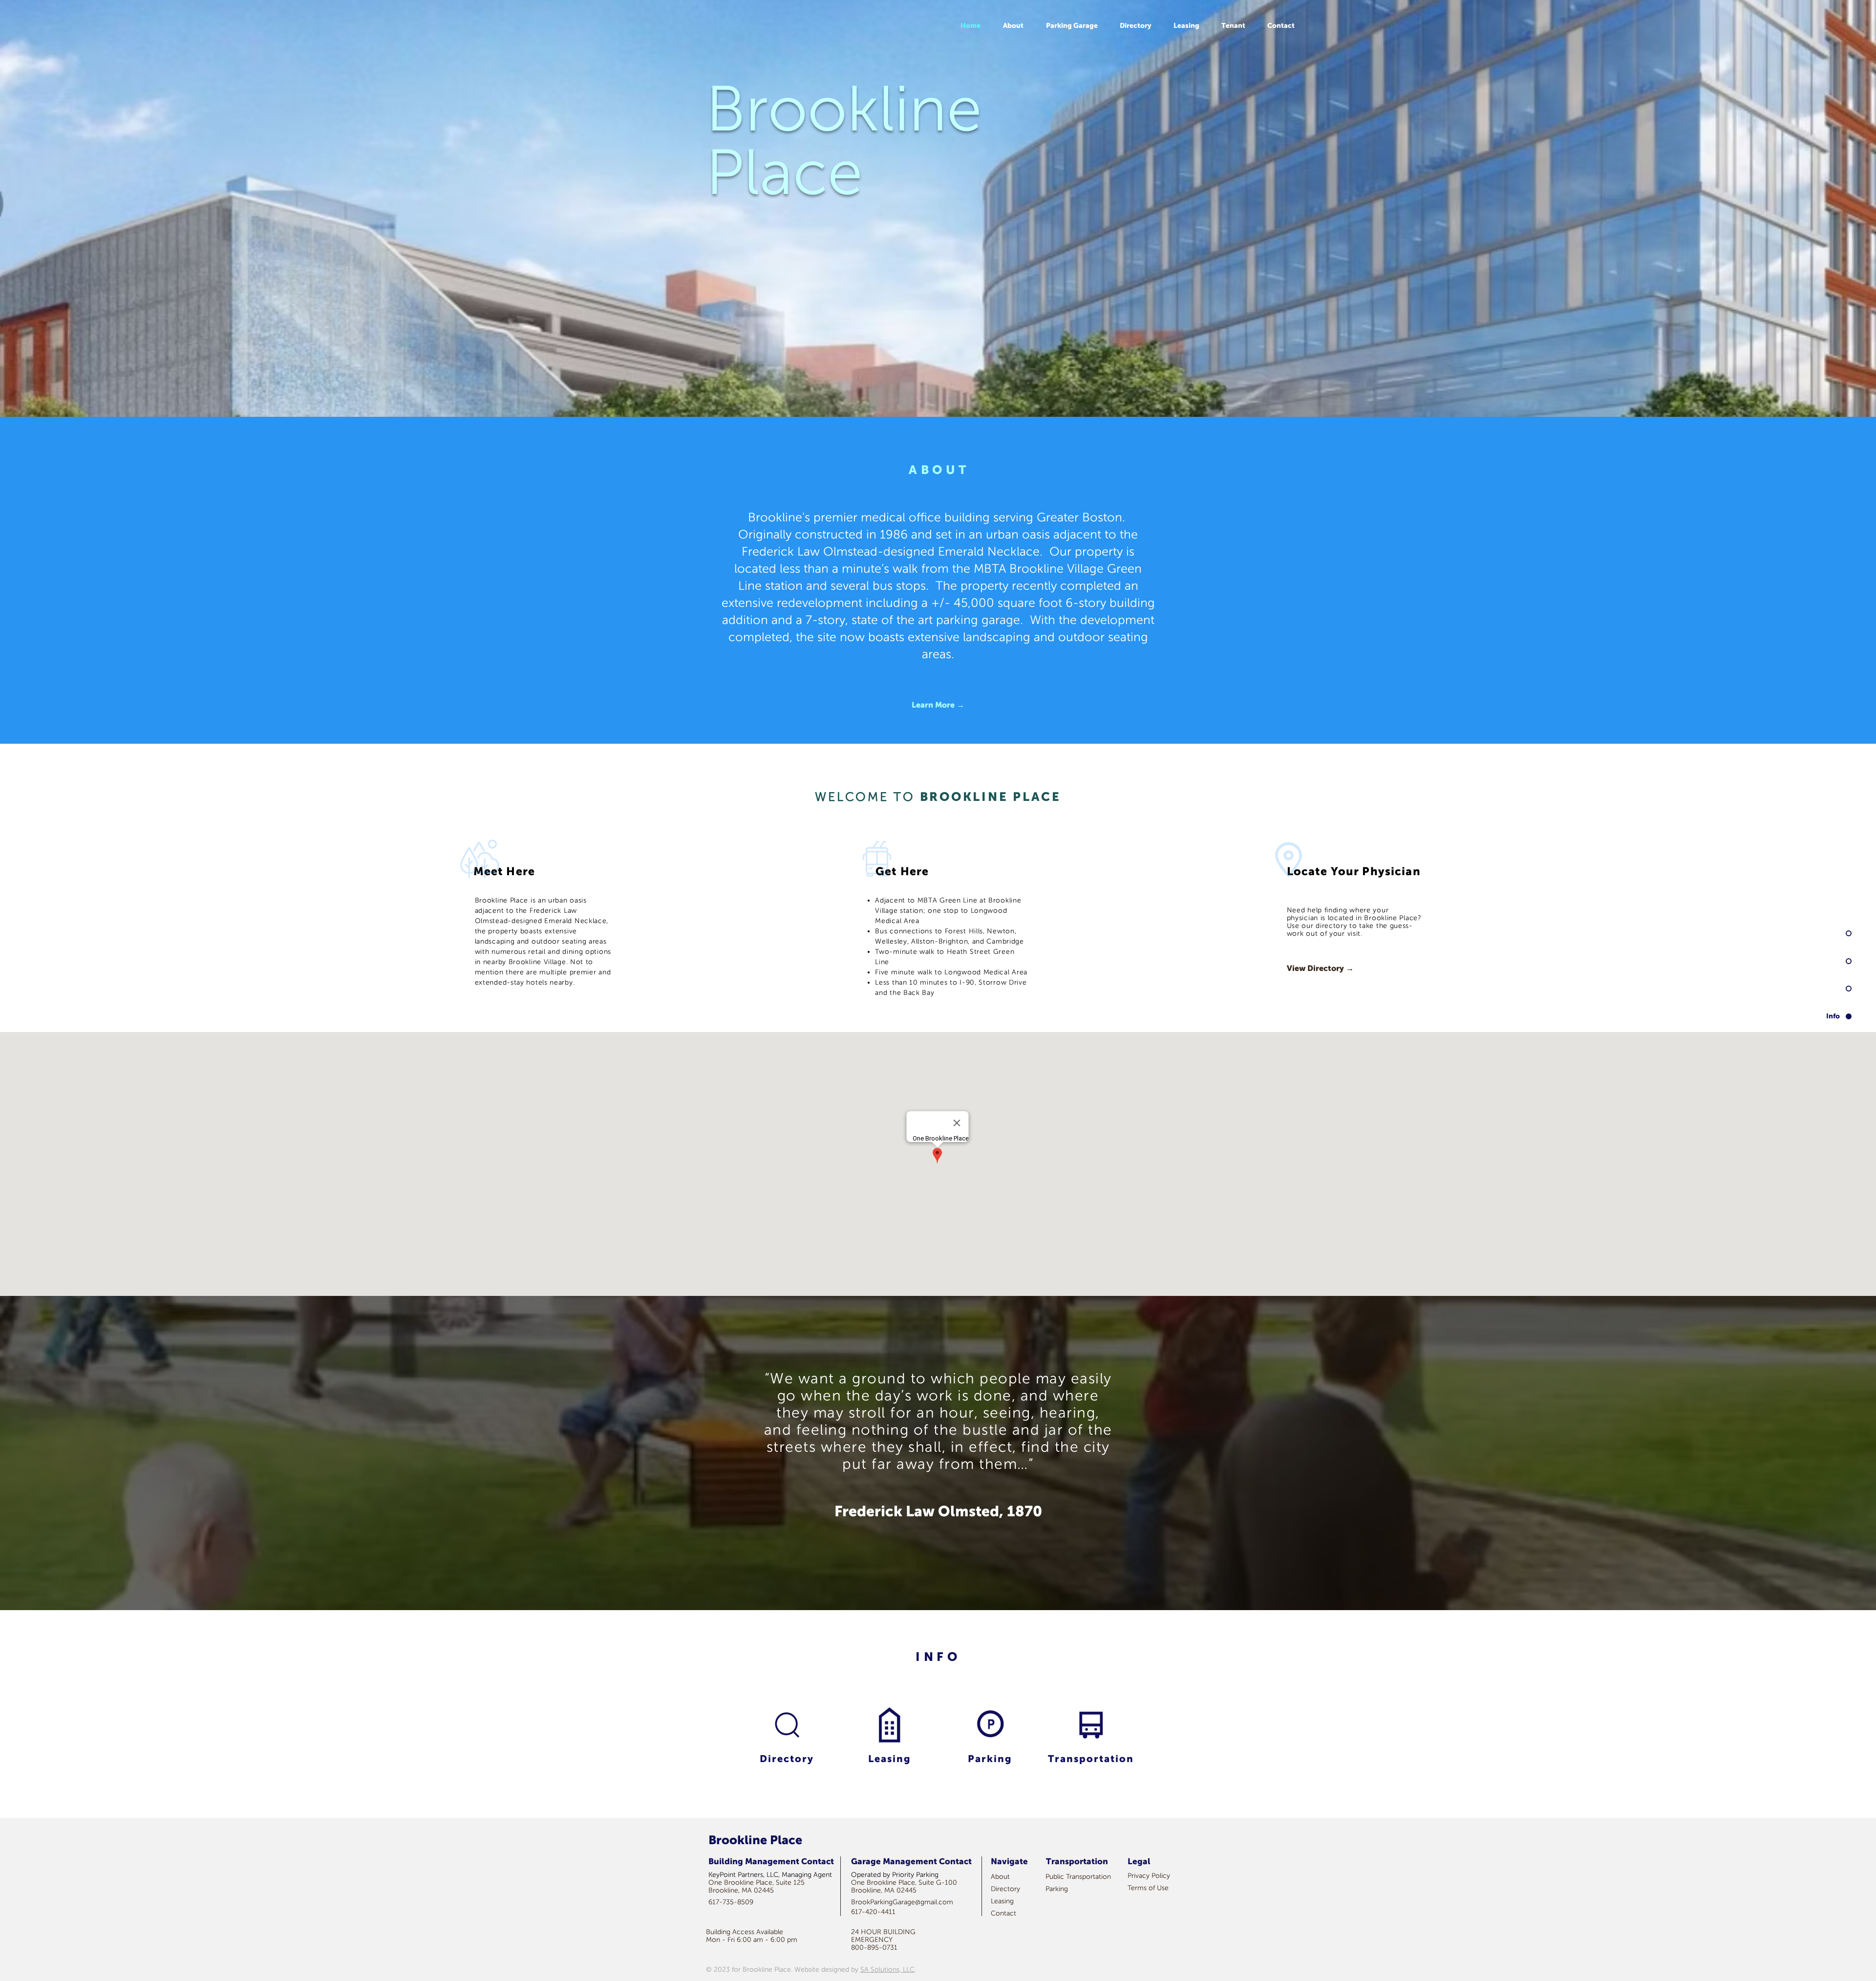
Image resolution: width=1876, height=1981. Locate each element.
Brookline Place (844, 141)
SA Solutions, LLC (887, 1970)
